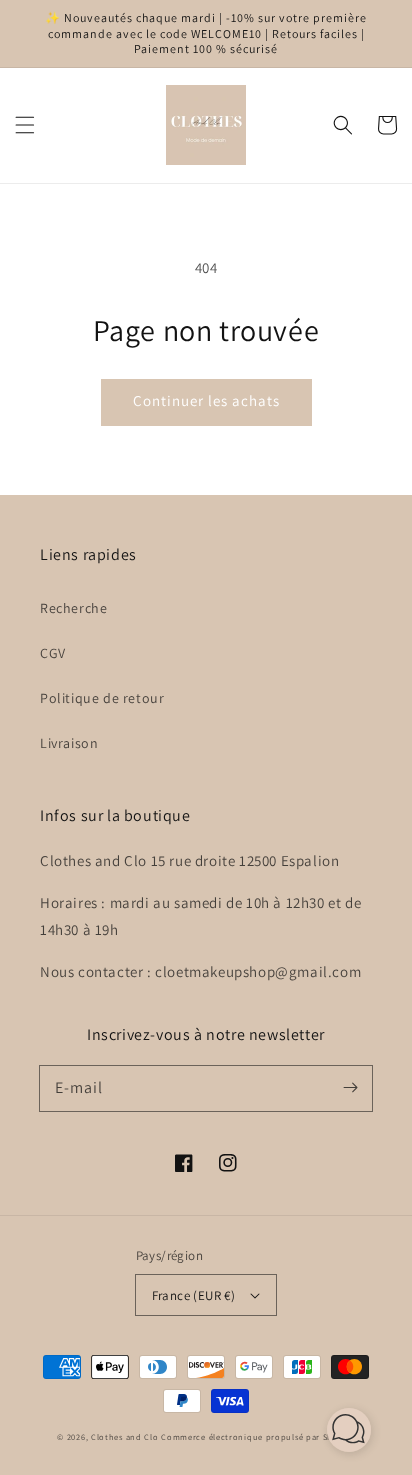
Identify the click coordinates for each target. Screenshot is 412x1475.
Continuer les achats (206, 400)
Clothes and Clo (125, 1436)
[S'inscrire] (350, 1088)
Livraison (69, 743)
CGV (53, 653)
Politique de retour (102, 698)
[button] (25, 125)
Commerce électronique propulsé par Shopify (257, 1436)
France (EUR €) (194, 1295)
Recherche (73, 608)
